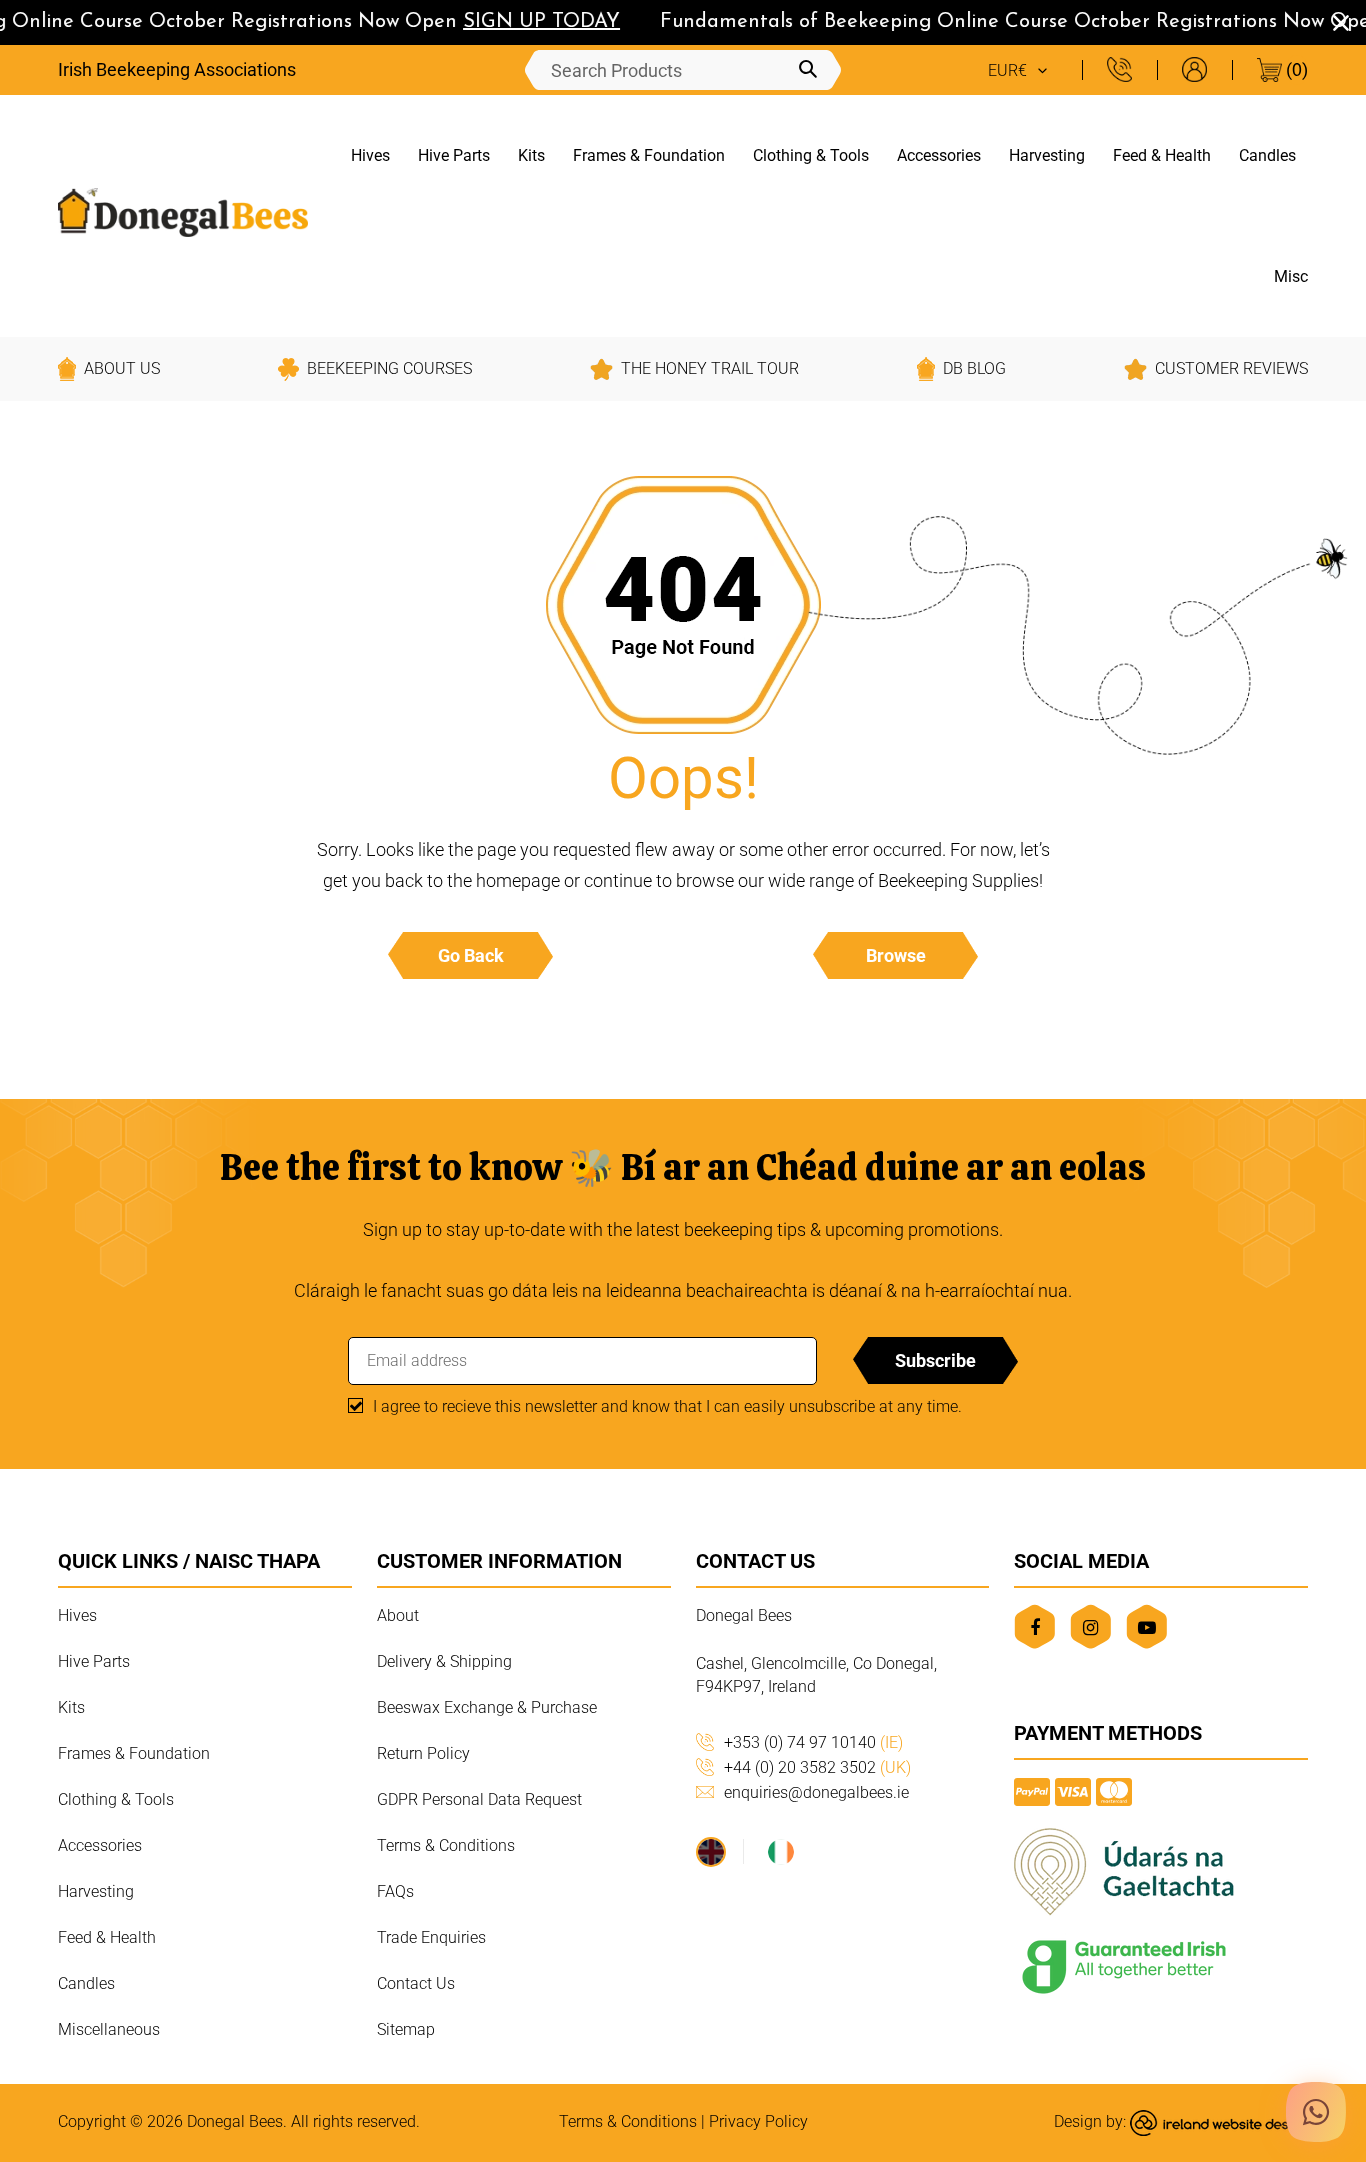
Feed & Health (1162, 155)
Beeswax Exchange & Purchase (487, 1707)
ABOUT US (122, 368)
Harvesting (1047, 155)
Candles (1267, 155)
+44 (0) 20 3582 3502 (817, 1767)
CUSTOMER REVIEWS (1231, 368)
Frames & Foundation (649, 155)
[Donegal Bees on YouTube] (1146, 1626)
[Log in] (1194, 69)
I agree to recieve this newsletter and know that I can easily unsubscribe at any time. (667, 1406)
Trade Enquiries (431, 1937)
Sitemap (406, 2029)
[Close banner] (1341, 23)
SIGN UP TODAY (528, 22)
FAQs (395, 1891)
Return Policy (423, 1753)
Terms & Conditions (446, 1845)
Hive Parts (454, 155)
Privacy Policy (758, 2121)
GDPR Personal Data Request (479, 1799)
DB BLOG (974, 368)
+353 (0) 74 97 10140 (813, 1742)
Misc (1291, 276)
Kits (531, 155)
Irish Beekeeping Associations (177, 69)
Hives (370, 155)
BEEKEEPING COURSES (389, 368)
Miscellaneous (109, 2029)
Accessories (939, 155)
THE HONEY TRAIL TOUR (710, 368)
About (398, 1615)
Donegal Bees (235, 2121)
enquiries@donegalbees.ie (816, 1792)
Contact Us (416, 1983)
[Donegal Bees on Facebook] (1034, 1626)
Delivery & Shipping (444, 1661)
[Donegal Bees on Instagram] (1090, 1626)
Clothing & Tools (811, 155)
